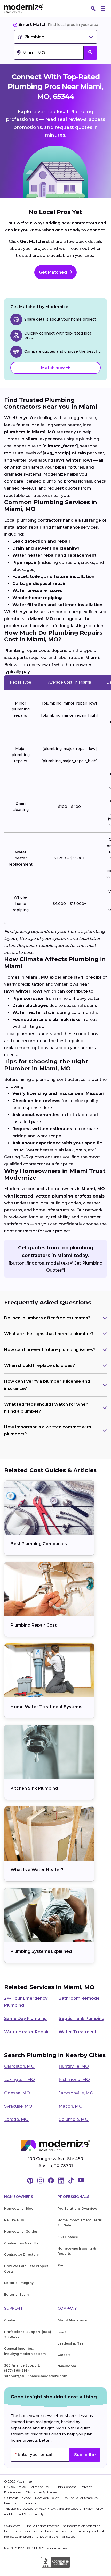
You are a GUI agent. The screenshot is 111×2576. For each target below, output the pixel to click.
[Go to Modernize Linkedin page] (61, 2181)
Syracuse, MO (18, 2106)
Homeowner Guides (21, 2232)
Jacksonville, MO (76, 2093)
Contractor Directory (21, 2255)
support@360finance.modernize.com (36, 2376)
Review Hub (14, 2220)
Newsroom (67, 2366)
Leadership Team (72, 2343)
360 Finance (68, 2237)
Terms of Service (22, 2514)
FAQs (62, 2332)
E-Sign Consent (65, 2487)
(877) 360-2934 (17, 2371)
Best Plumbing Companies (39, 1544)
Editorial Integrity (19, 2283)
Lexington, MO (19, 2080)
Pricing (64, 2265)
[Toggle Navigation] (103, 9)
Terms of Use (40, 2487)
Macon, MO (71, 2106)
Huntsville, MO (74, 2066)
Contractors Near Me (21, 2243)
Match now (53, 368)
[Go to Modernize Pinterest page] (30, 2181)
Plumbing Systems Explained (41, 1951)
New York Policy (47, 2498)
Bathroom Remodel (80, 1998)
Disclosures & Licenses (41, 2492)
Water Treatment (78, 2032)
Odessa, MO (17, 2093)
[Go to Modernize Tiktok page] (71, 2181)
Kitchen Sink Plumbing (34, 1788)
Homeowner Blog (19, 2208)
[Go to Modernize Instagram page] (41, 2181)
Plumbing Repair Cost (34, 1625)
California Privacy (18, 2498)
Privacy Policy (92, 2509)
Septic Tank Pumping (81, 2018)
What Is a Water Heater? (37, 1870)
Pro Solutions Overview (77, 2208)
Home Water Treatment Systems (46, 1707)
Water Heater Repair (26, 2032)
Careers (64, 2355)
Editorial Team (16, 2294)
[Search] (93, 9)
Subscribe (85, 2455)
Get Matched (53, 272)
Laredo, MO (16, 2119)
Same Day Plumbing (25, 2018)
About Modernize (72, 2320)
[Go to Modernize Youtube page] (81, 2181)
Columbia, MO (74, 2119)
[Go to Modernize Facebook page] (51, 2181)
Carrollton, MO (19, 2066)
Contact (11, 2320)
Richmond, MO (74, 2080)
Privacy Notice (15, 2487)
